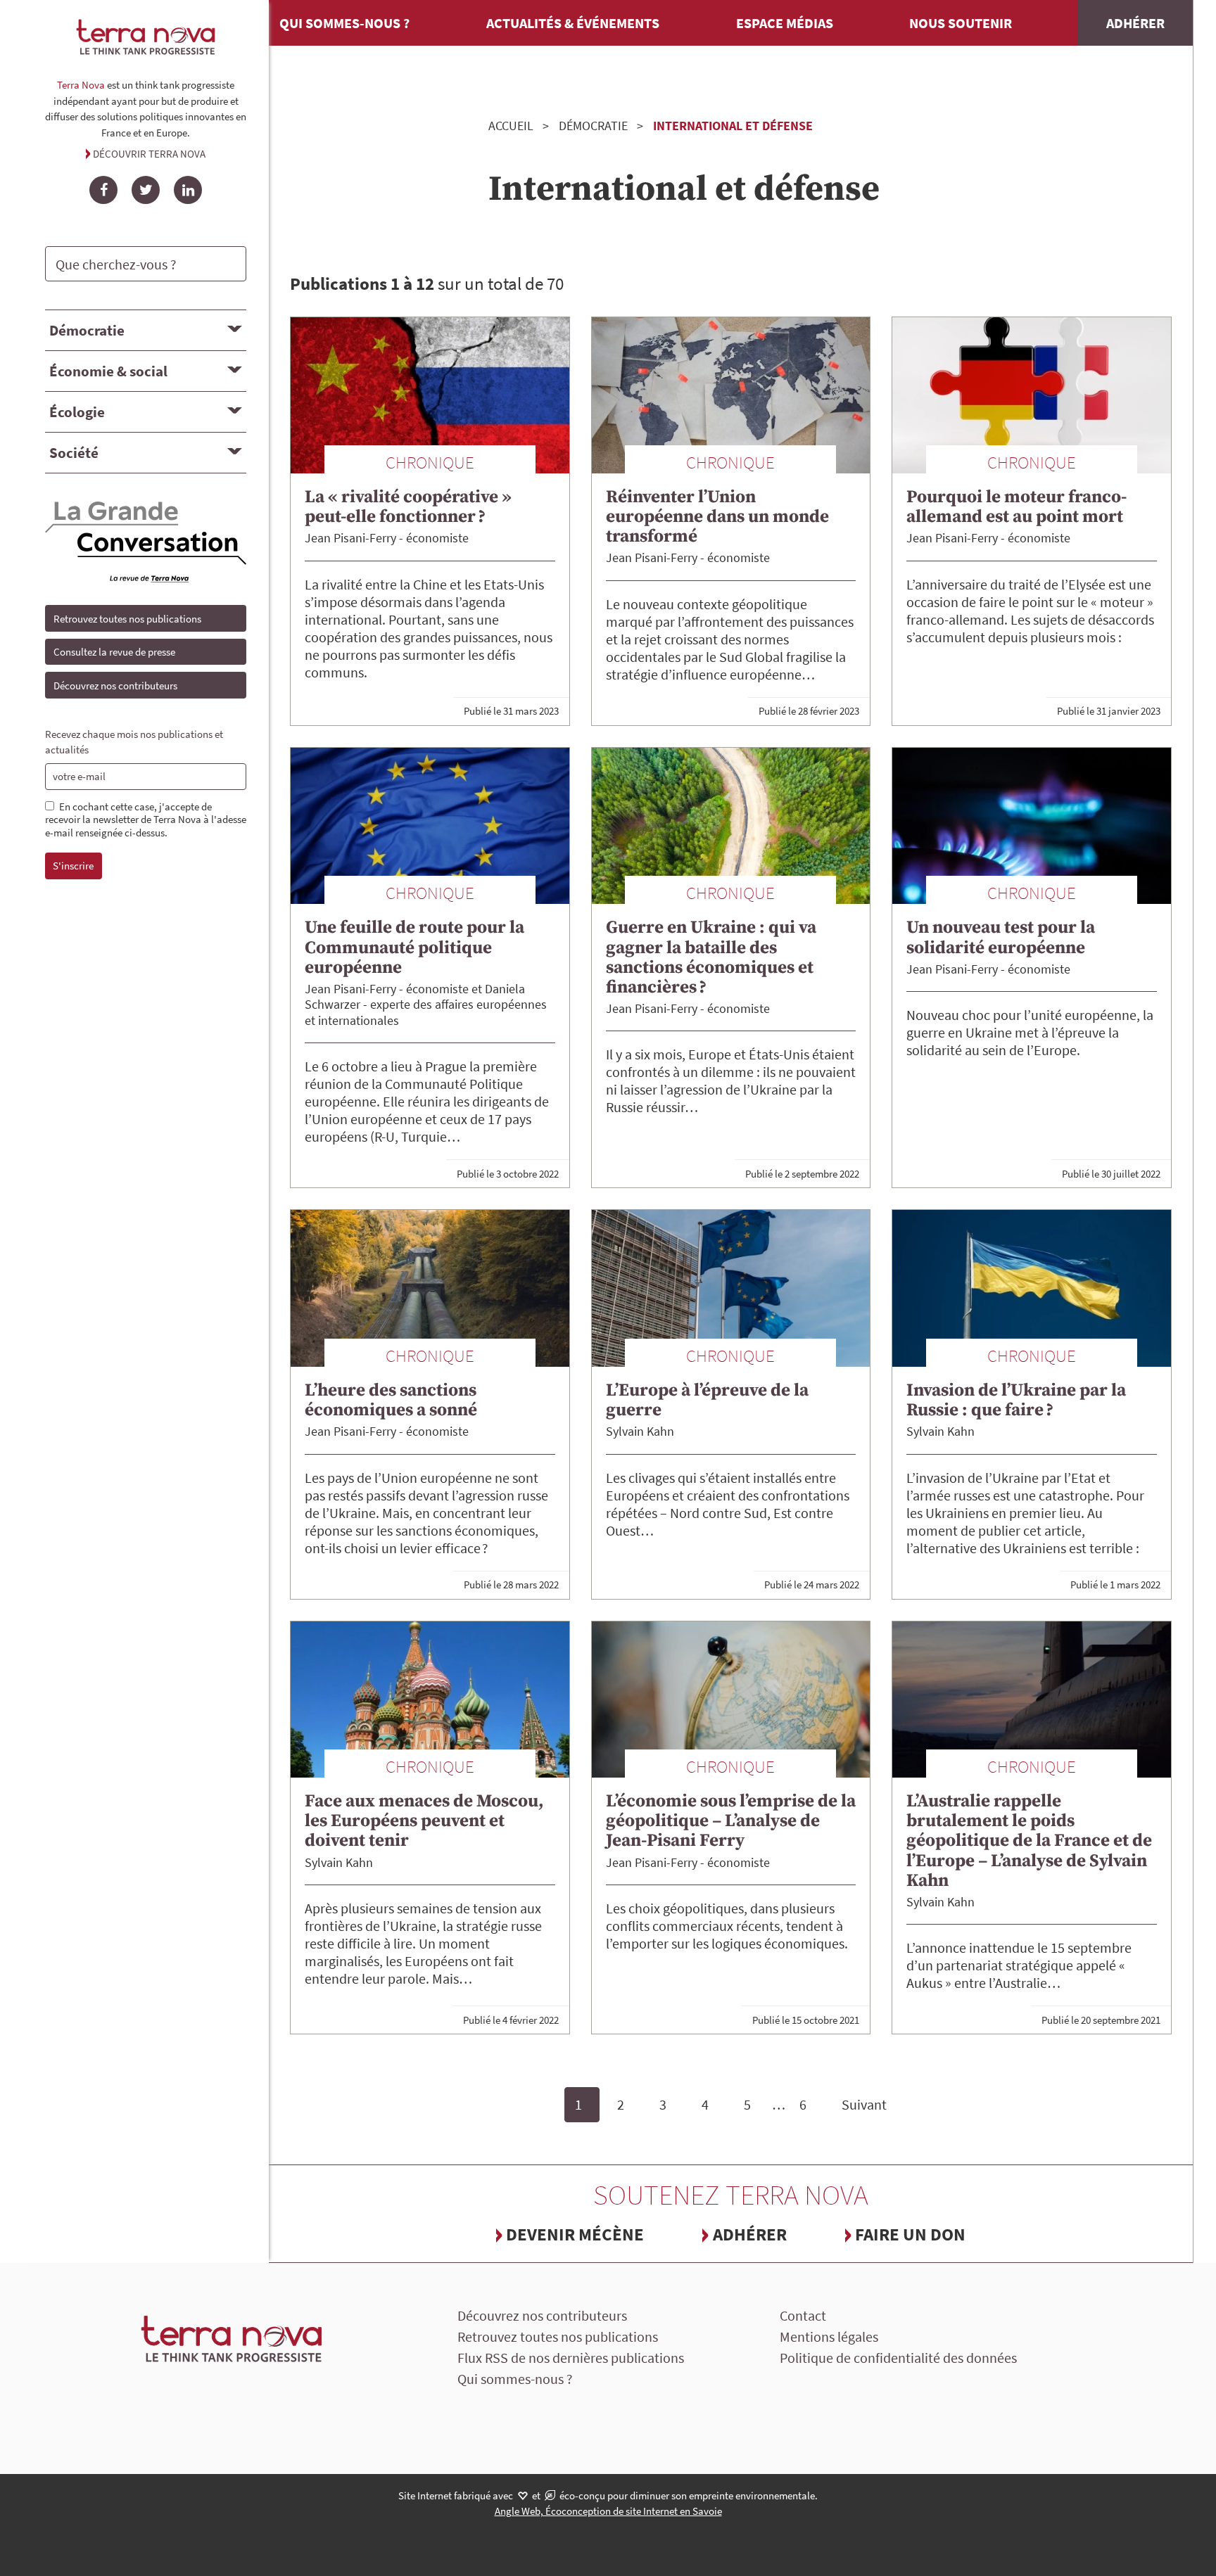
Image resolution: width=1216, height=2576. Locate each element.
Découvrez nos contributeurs (115, 686)
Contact (803, 2315)
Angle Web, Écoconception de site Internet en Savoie (608, 2511)
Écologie (77, 412)
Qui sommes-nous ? (344, 23)
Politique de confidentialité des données (898, 2358)
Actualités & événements (573, 23)
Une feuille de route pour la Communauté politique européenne (414, 947)
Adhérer (1135, 23)
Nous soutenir (961, 23)
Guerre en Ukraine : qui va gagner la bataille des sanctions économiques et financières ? (711, 957)
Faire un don (910, 2234)
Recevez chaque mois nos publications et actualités (134, 742)
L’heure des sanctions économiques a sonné (391, 1400)
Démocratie (87, 330)
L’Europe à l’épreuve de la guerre (707, 1400)
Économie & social (108, 371)
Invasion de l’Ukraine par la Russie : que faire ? (1016, 1400)
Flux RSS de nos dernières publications (571, 2358)
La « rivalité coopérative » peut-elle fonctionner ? (408, 507)
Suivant (864, 2104)
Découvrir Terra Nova (149, 154)
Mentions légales (829, 2336)
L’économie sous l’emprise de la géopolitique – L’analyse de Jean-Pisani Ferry (731, 1821)
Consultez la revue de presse (114, 652)
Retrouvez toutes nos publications (127, 619)
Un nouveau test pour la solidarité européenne (1001, 937)
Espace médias (785, 23)
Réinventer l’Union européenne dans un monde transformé (717, 517)
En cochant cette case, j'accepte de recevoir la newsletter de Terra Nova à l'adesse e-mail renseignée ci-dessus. (146, 820)
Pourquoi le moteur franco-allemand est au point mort (1016, 507)
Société (74, 453)
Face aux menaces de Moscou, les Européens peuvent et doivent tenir (424, 1821)
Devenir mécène (575, 2234)
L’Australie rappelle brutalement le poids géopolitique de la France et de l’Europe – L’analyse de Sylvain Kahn (1029, 1841)
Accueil (511, 126)
